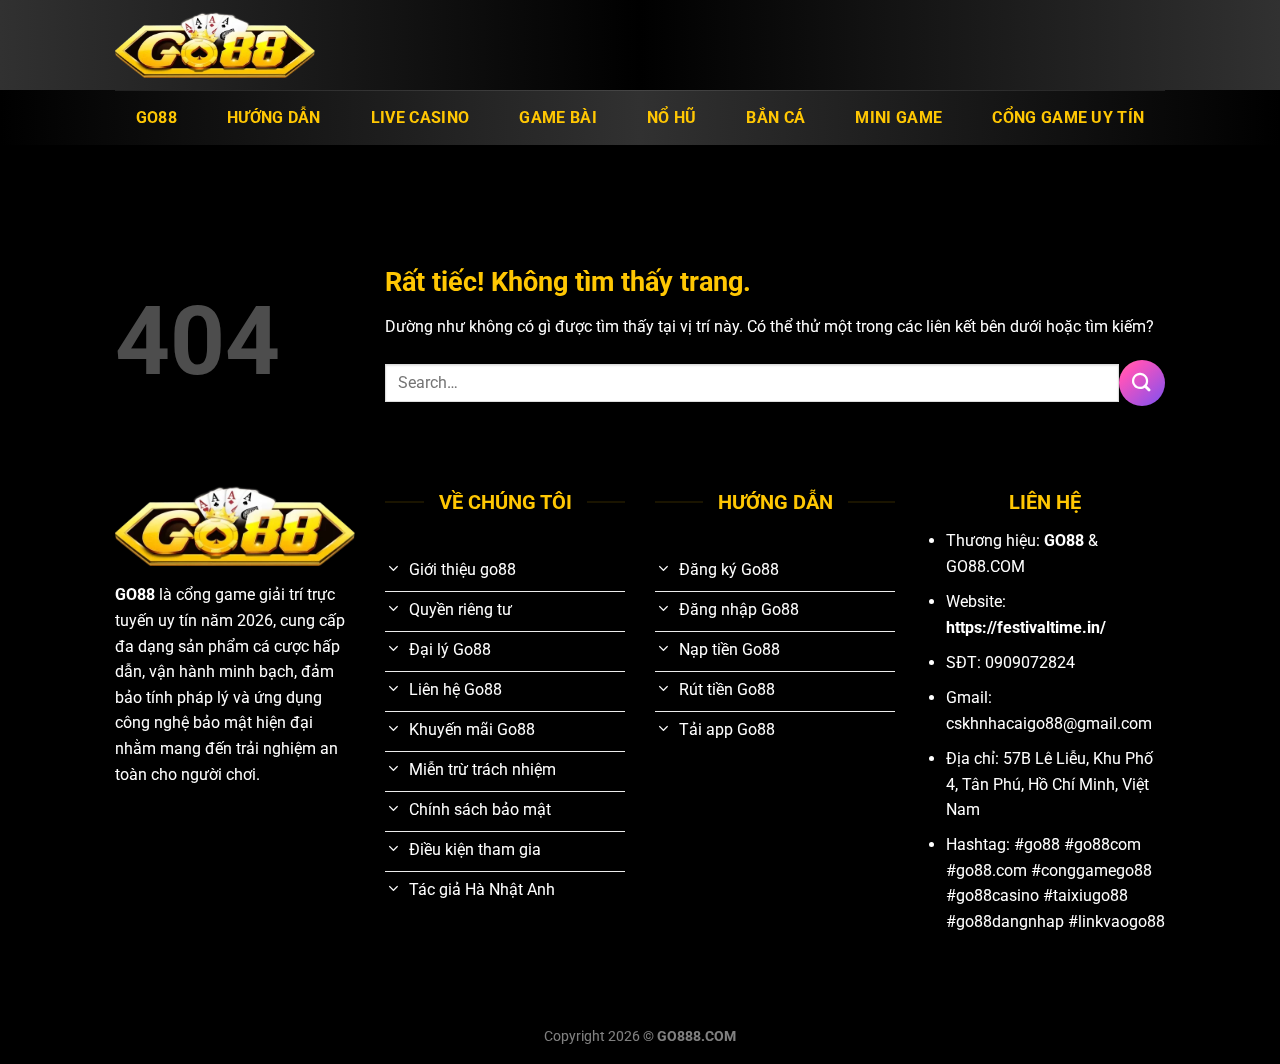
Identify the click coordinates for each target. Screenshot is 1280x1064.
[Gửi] (1142, 382)
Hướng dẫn (274, 117)
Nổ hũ (672, 117)
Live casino (420, 117)
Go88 (156, 117)
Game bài (558, 117)
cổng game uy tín (1068, 117)
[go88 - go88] (215, 45)
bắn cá (775, 117)
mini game (898, 117)
